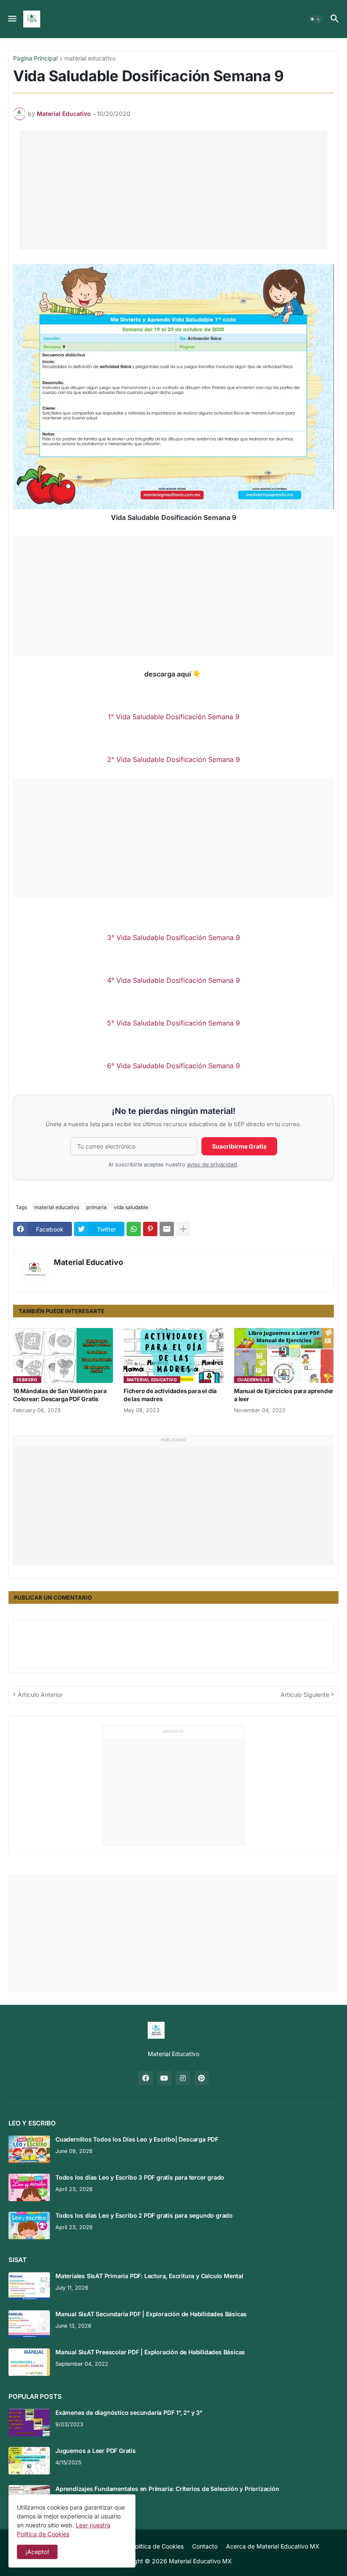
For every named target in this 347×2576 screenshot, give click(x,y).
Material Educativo (88, 1262)
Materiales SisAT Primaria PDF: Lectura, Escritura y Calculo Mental (149, 2276)
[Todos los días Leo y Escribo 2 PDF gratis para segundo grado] (29, 2225)
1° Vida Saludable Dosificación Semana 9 (174, 717)
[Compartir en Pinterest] (150, 1229)
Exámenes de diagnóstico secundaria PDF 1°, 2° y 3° (129, 2412)
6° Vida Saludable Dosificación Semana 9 (173, 1066)
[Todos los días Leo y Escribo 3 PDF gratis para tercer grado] (29, 2187)
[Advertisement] (173, 190)
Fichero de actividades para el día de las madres (170, 1395)
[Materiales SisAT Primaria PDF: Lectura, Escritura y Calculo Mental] (29, 2286)
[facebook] (146, 2078)
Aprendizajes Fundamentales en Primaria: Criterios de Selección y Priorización (167, 2489)
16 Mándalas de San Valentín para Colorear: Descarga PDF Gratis (60, 1395)
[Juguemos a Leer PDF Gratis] (29, 2461)
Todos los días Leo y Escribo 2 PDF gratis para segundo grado (144, 2215)
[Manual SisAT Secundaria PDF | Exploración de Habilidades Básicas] (29, 2324)
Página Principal (35, 59)
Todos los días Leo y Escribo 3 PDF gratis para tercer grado (140, 2177)
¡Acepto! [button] (37, 2552)
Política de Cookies (157, 2546)
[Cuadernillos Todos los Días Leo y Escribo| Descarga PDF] (29, 2149)
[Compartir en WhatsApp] (134, 1229)
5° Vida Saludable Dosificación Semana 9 (173, 1023)
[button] (12, 19)
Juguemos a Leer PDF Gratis (96, 2451)
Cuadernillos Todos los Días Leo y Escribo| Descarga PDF (137, 2139)
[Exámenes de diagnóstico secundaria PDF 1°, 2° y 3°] (29, 2423)
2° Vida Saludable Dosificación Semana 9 (173, 759)
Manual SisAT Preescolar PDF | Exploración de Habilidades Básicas (150, 2352)
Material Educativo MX (200, 2561)
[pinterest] (201, 2078)
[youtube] (164, 2078)
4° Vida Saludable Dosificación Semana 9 (173, 980)
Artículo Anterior (40, 1695)
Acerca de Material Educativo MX (273, 2546)
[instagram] (183, 2078)
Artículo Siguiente (305, 1695)
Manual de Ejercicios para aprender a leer (284, 1395)
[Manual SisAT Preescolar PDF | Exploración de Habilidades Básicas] (29, 2362)
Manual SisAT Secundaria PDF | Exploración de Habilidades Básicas (151, 2314)
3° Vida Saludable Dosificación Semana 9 (173, 937)
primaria (96, 1207)
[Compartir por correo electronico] (167, 1229)
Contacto (205, 2546)
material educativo (90, 59)
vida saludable (131, 1207)
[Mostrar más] (183, 1229)
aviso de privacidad (212, 1164)
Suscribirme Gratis (239, 1146)
